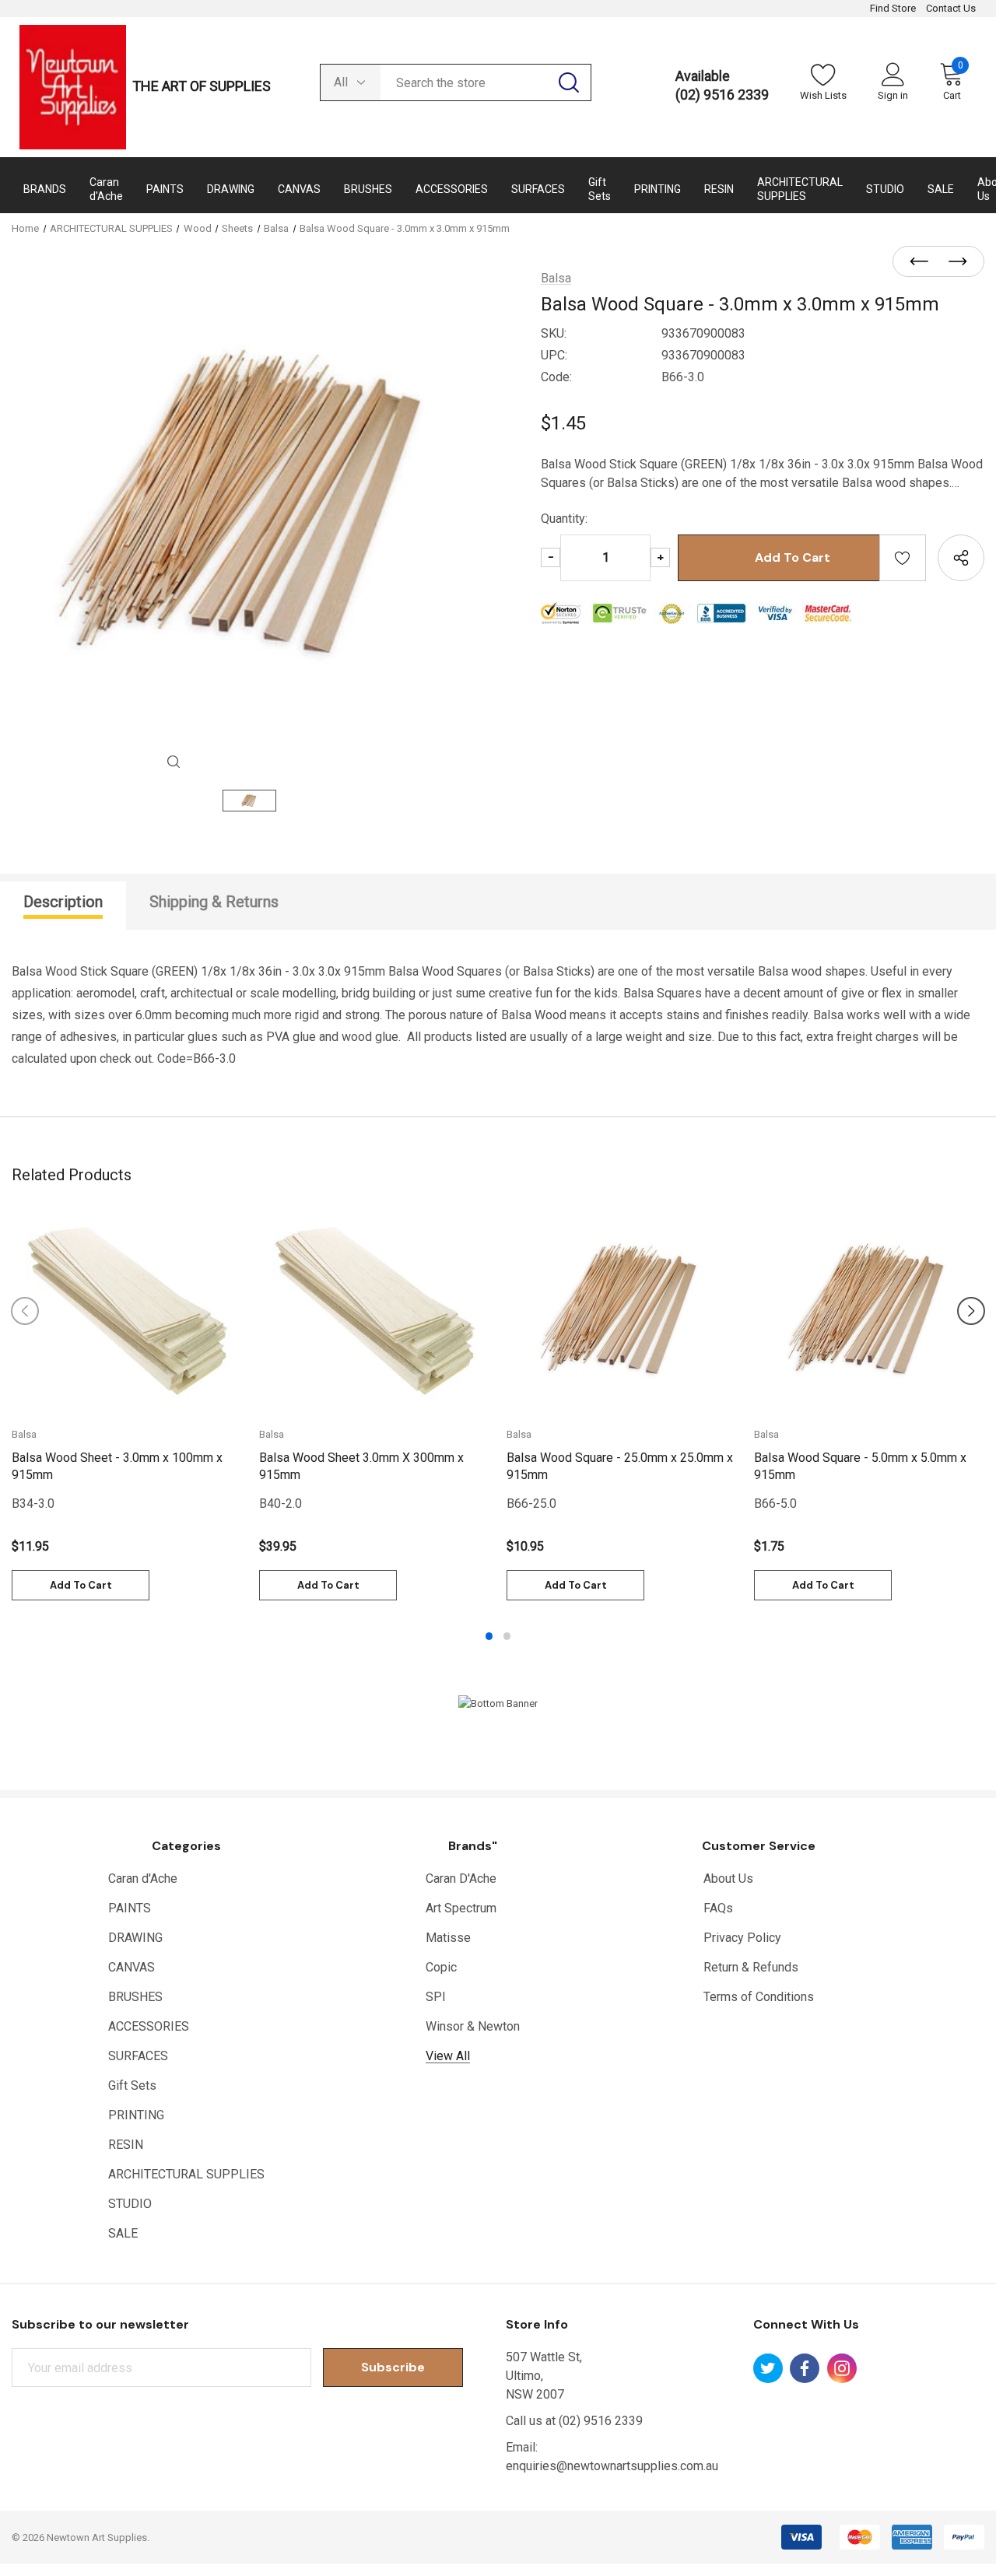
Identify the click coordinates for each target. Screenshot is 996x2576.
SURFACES (138, 2056)
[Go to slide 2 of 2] (507, 1636)
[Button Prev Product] (924, 262)
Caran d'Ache (143, 1879)
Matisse (448, 1938)
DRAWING (135, 1938)
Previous (25, 1311)
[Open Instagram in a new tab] (842, 2368)
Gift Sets (132, 2085)
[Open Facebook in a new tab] (805, 2368)
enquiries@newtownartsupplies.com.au (612, 2466)
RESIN (126, 2145)
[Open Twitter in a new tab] (768, 2368)
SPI (436, 1997)
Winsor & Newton (473, 2026)
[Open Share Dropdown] (961, 558)
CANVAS (132, 1967)
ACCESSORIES (149, 2026)
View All (448, 2056)
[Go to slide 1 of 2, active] (489, 1636)
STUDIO (130, 2204)
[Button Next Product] (953, 262)
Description (63, 902)
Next (971, 1311)
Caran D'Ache (461, 1879)
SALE (123, 2233)
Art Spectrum (461, 1908)
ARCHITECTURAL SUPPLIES (186, 2174)
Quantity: (564, 519)
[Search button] (569, 82)
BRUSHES (135, 1997)
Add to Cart (81, 1585)
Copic (441, 1967)
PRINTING (136, 2115)
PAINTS (130, 1908)
